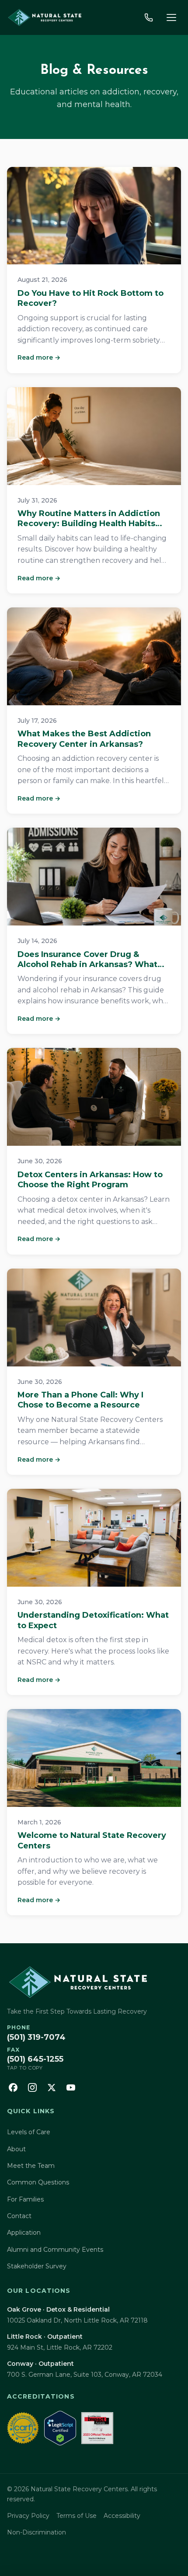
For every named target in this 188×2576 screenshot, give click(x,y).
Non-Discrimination (37, 2532)
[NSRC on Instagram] (32, 2087)
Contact (19, 2216)
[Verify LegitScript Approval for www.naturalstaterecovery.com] (60, 2428)
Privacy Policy (28, 2516)
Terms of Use (77, 2516)
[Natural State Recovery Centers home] (44, 17)
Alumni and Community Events (55, 2250)
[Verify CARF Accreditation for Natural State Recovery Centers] (23, 2428)
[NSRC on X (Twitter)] (52, 2087)
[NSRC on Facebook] (13, 2087)
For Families (25, 2199)
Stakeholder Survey (37, 2266)
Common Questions (38, 2182)
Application (24, 2233)
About (16, 2149)
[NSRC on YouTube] (71, 2087)
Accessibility (122, 2516)
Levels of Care (29, 2132)
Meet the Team (31, 2166)
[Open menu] (171, 17)
